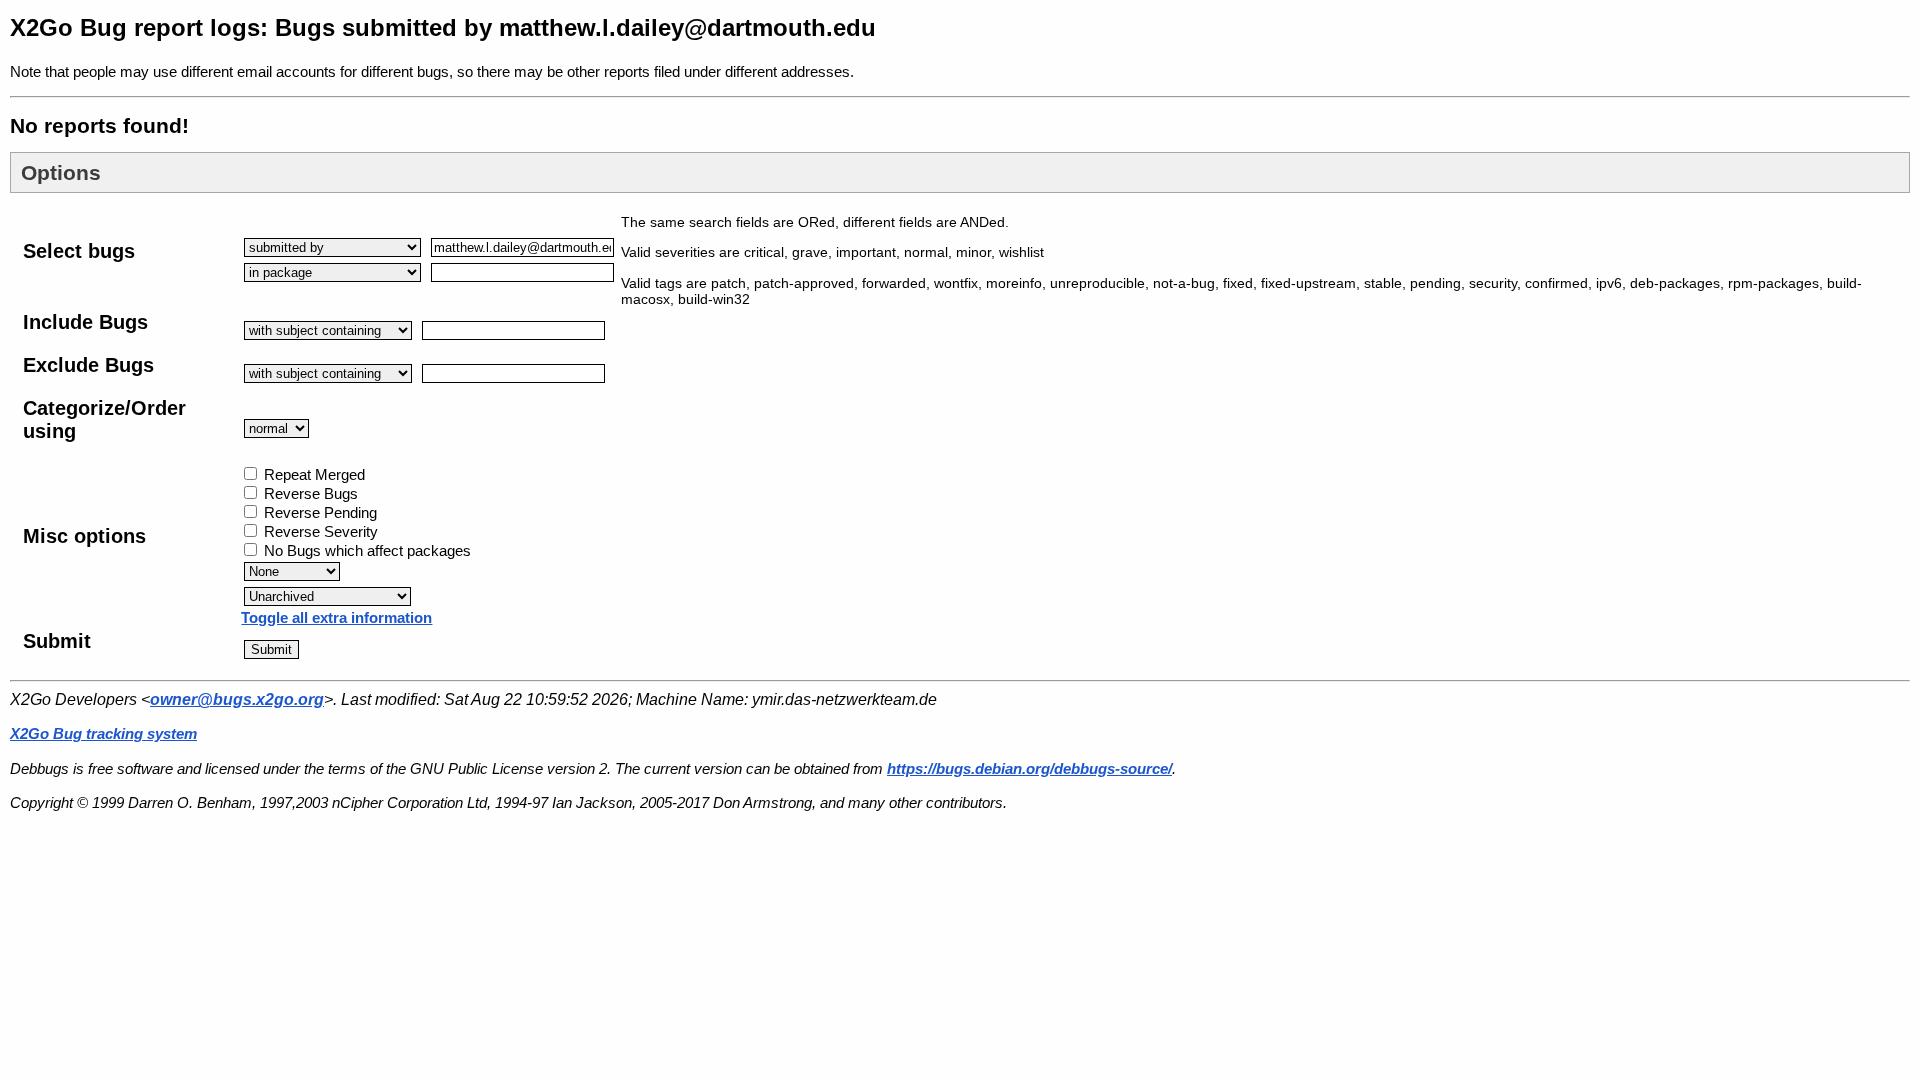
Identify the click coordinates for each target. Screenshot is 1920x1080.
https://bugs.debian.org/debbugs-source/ (1029, 768)
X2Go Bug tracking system (103, 733)
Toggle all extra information (336, 617)
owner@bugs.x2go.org (237, 699)
